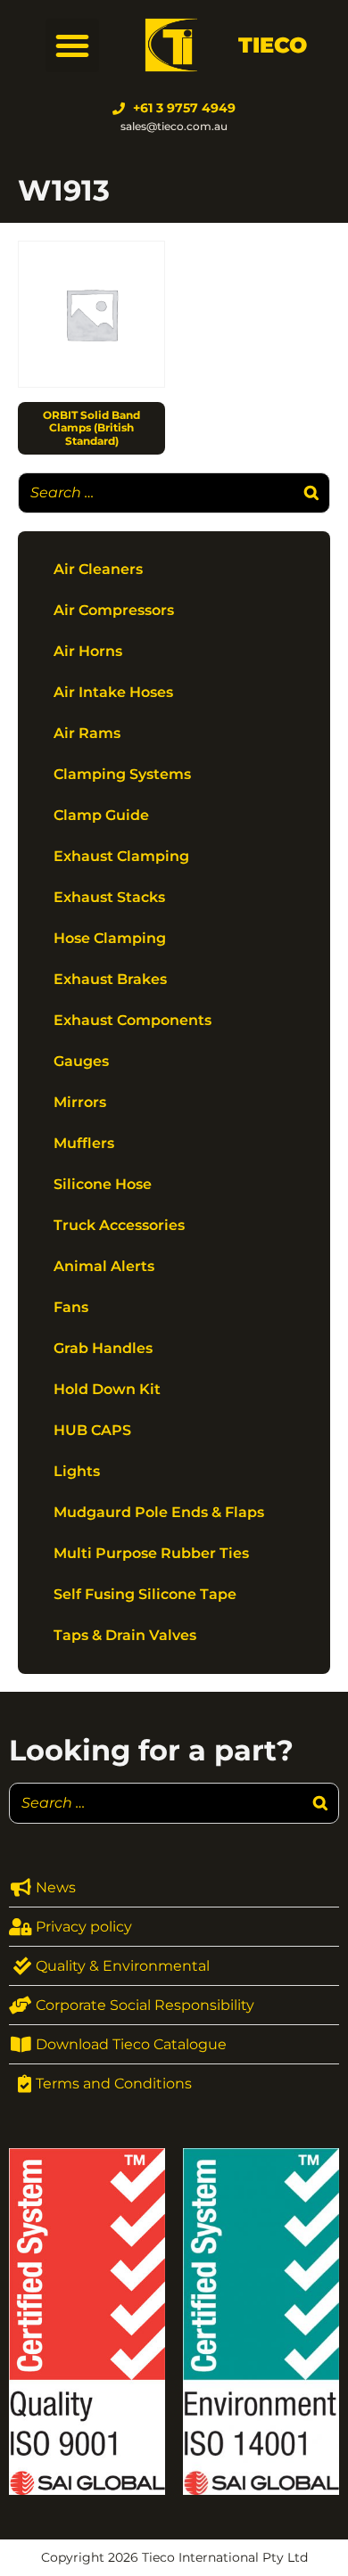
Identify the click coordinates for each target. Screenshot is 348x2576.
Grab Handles (103, 1348)
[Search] (311, 493)
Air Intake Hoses (113, 692)
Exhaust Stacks (109, 897)
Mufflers (84, 1143)
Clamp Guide (101, 815)
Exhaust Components (133, 1020)
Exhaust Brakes (110, 979)
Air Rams (87, 733)
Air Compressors (114, 610)
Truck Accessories (119, 1225)
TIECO (273, 45)
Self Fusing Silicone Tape (145, 1594)
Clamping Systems (122, 774)
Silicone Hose (103, 1184)
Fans (71, 1307)
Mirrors (80, 1102)
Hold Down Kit (107, 1389)
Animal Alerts (104, 1266)
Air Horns (88, 651)
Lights (77, 1471)
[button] (72, 45)
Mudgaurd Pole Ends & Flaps (159, 1512)
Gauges (81, 1061)
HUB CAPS (92, 1430)
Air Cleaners (98, 569)
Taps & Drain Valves (125, 1635)
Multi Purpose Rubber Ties (151, 1553)
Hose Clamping (110, 938)
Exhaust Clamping (121, 856)
